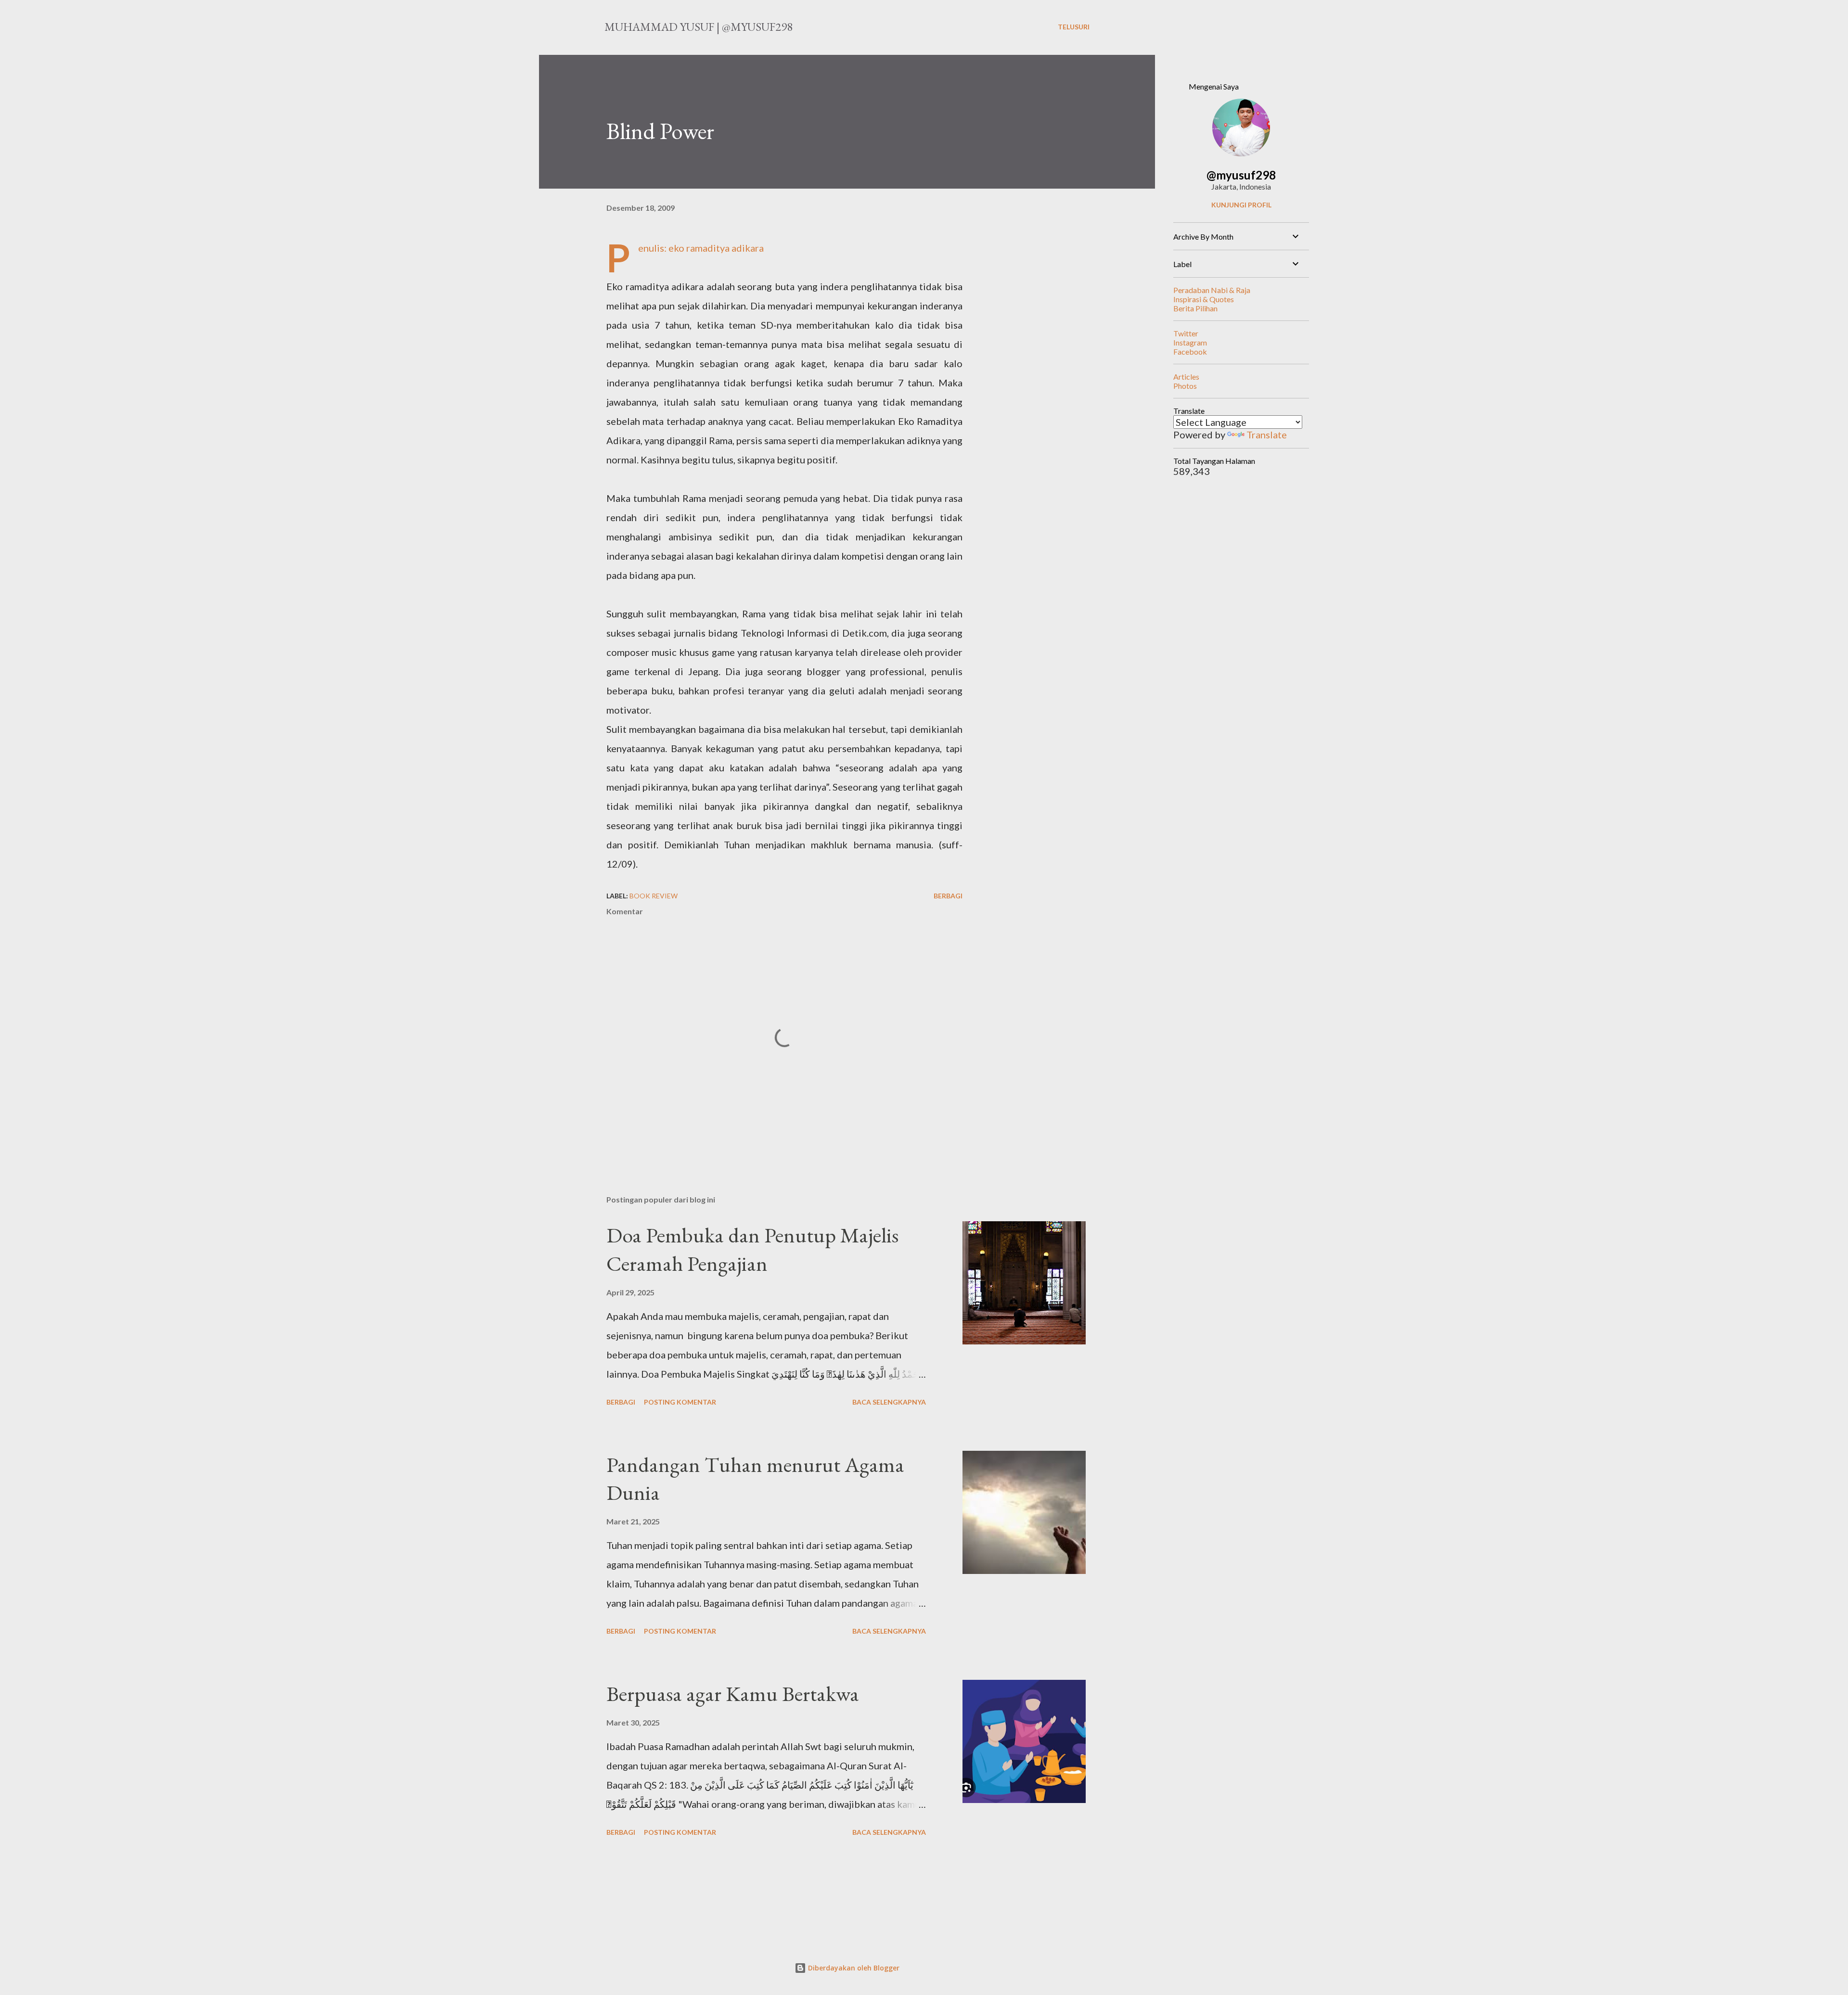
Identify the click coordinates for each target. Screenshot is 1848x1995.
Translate (1267, 435)
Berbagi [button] (948, 896)
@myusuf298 (1241, 175)
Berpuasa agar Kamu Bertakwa (733, 1694)
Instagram (1190, 342)
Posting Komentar (680, 1402)
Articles (1186, 377)
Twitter (1186, 333)
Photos (1185, 386)
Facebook (1190, 352)
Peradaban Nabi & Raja (1212, 290)
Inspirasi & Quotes (1204, 299)
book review (654, 896)
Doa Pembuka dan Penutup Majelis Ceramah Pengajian (752, 1249)
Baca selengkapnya (889, 1402)
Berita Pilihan (1195, 308)
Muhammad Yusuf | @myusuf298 (699, 27)
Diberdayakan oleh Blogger (853, 1968)
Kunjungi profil (1241, 205)
